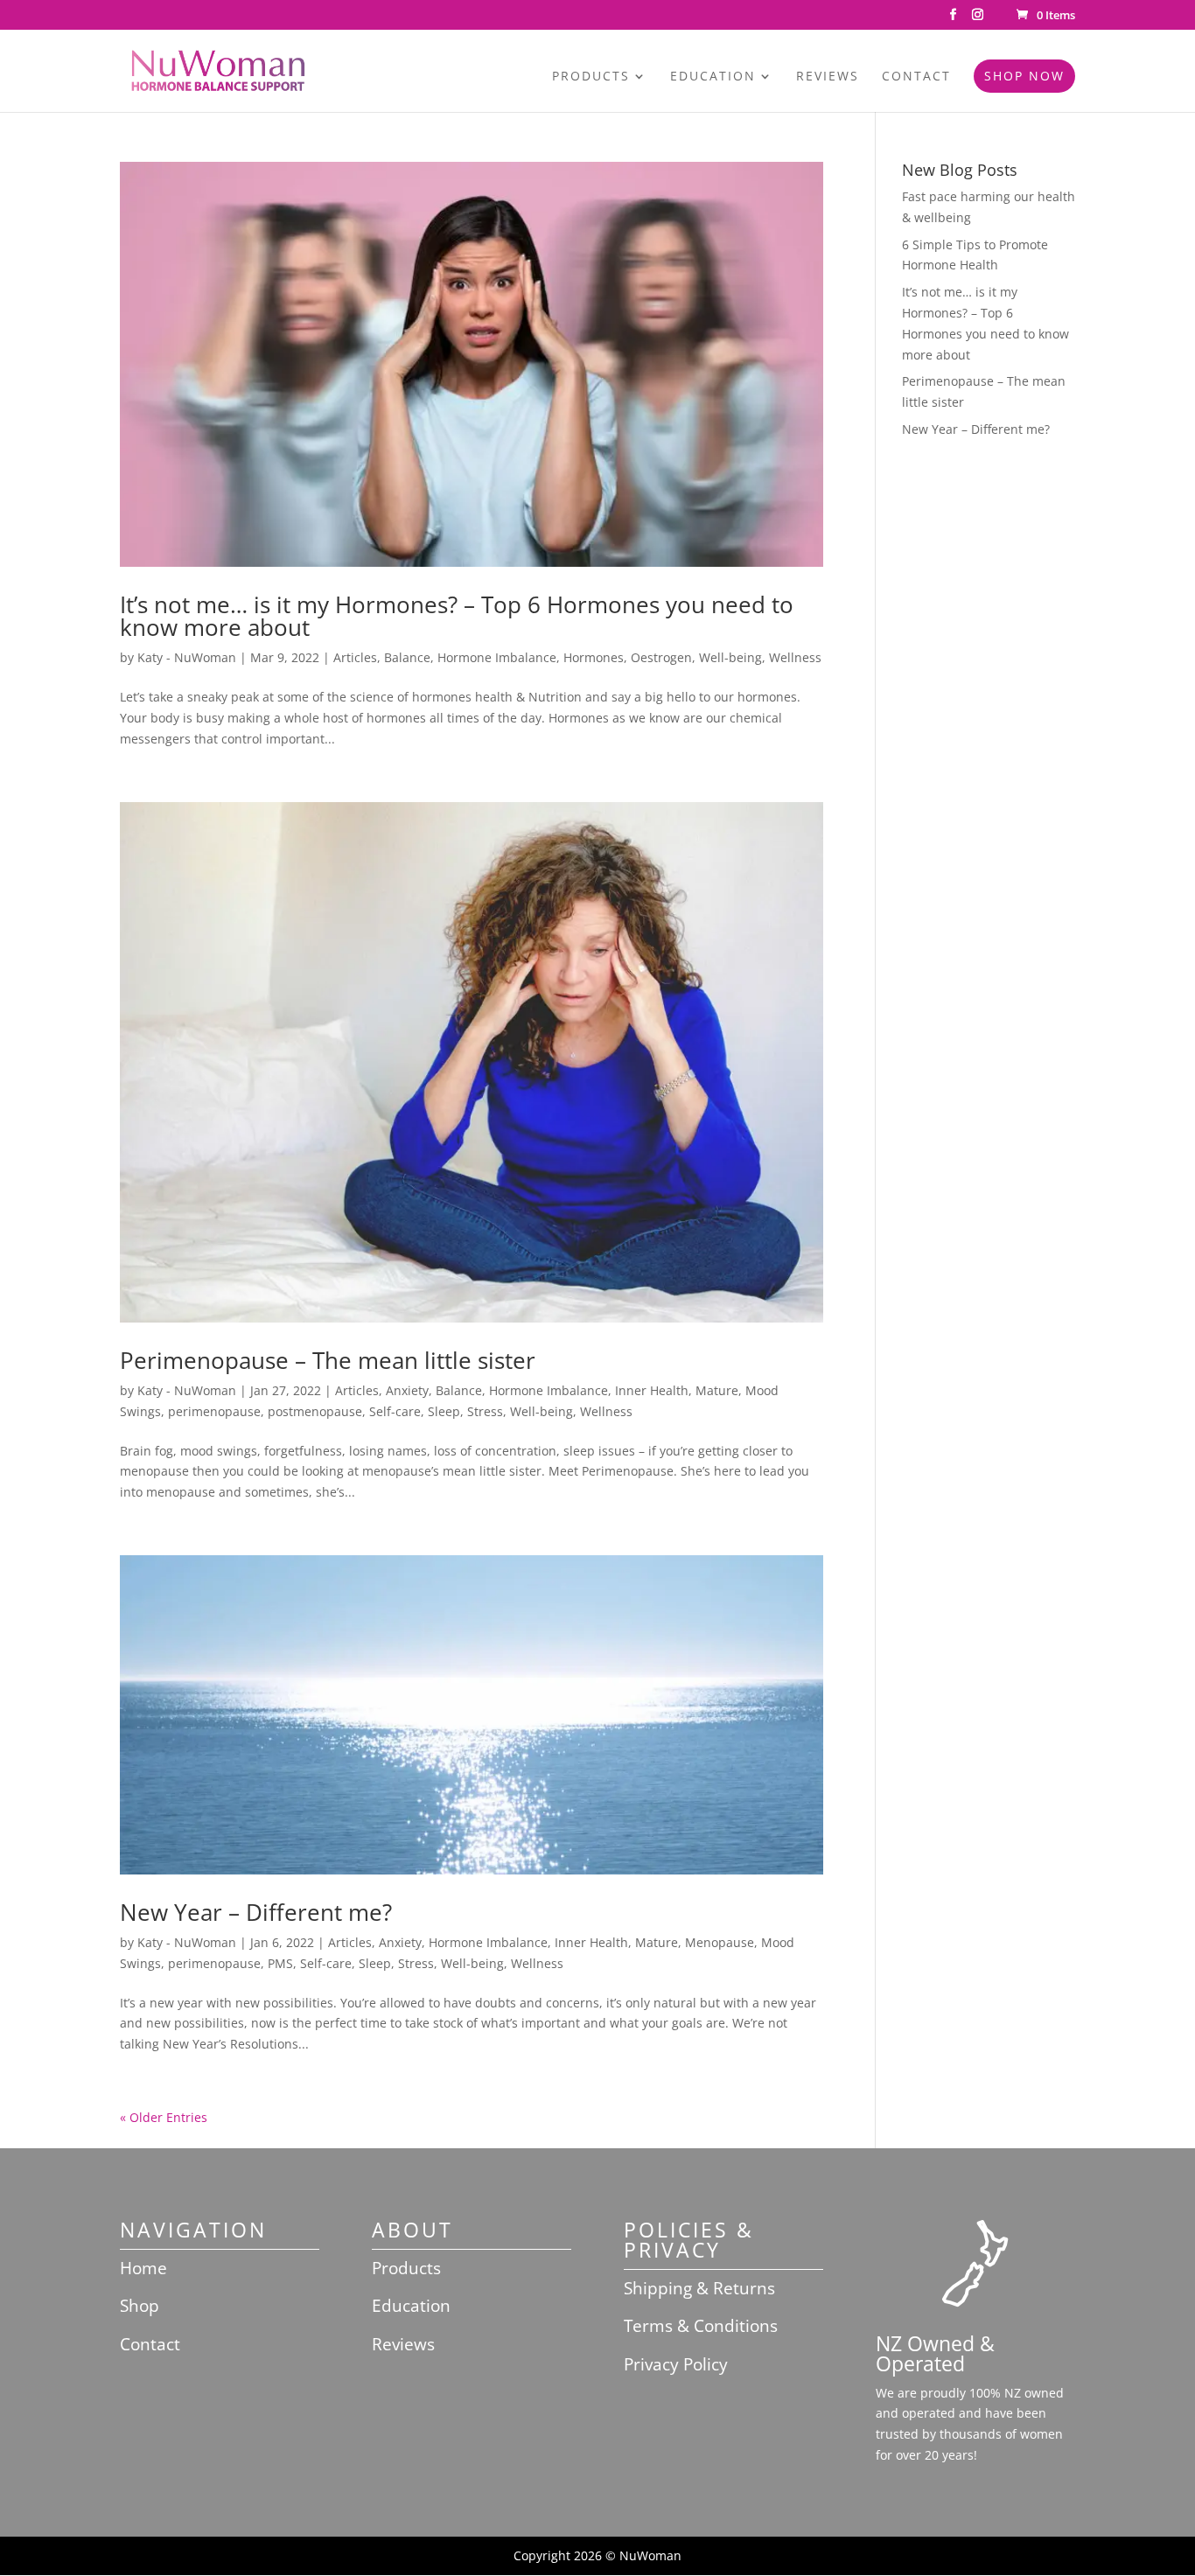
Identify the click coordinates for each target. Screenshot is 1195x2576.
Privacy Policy (676, 2364)
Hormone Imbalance (497, 657)
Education (713, 77)
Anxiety (407, 1390)
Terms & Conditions (701, 2326)
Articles (355, 657)
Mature (717, 1390)
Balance (407, 657)
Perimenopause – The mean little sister (328, 1360)
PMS (280, 1963)
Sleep (444, 1411)
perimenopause (214, 1411)
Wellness (795, 657)
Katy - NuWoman (187, 657)
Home (143, 2268)
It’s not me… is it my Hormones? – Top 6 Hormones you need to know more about (457, 616)
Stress (485, 1411)
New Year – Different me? (256, 1912)
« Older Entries (164, 2117)
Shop (140, 2306)
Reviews (828, 77)
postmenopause (315, 1411)
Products (591, 77)
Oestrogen (661, 657)
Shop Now (1024, 76)
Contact (916, 77)
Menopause (720, 1942)
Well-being (730, 657)
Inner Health (652, 1390)
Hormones (594, 657)
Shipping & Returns (699, 2288)
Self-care (395, 1411)
